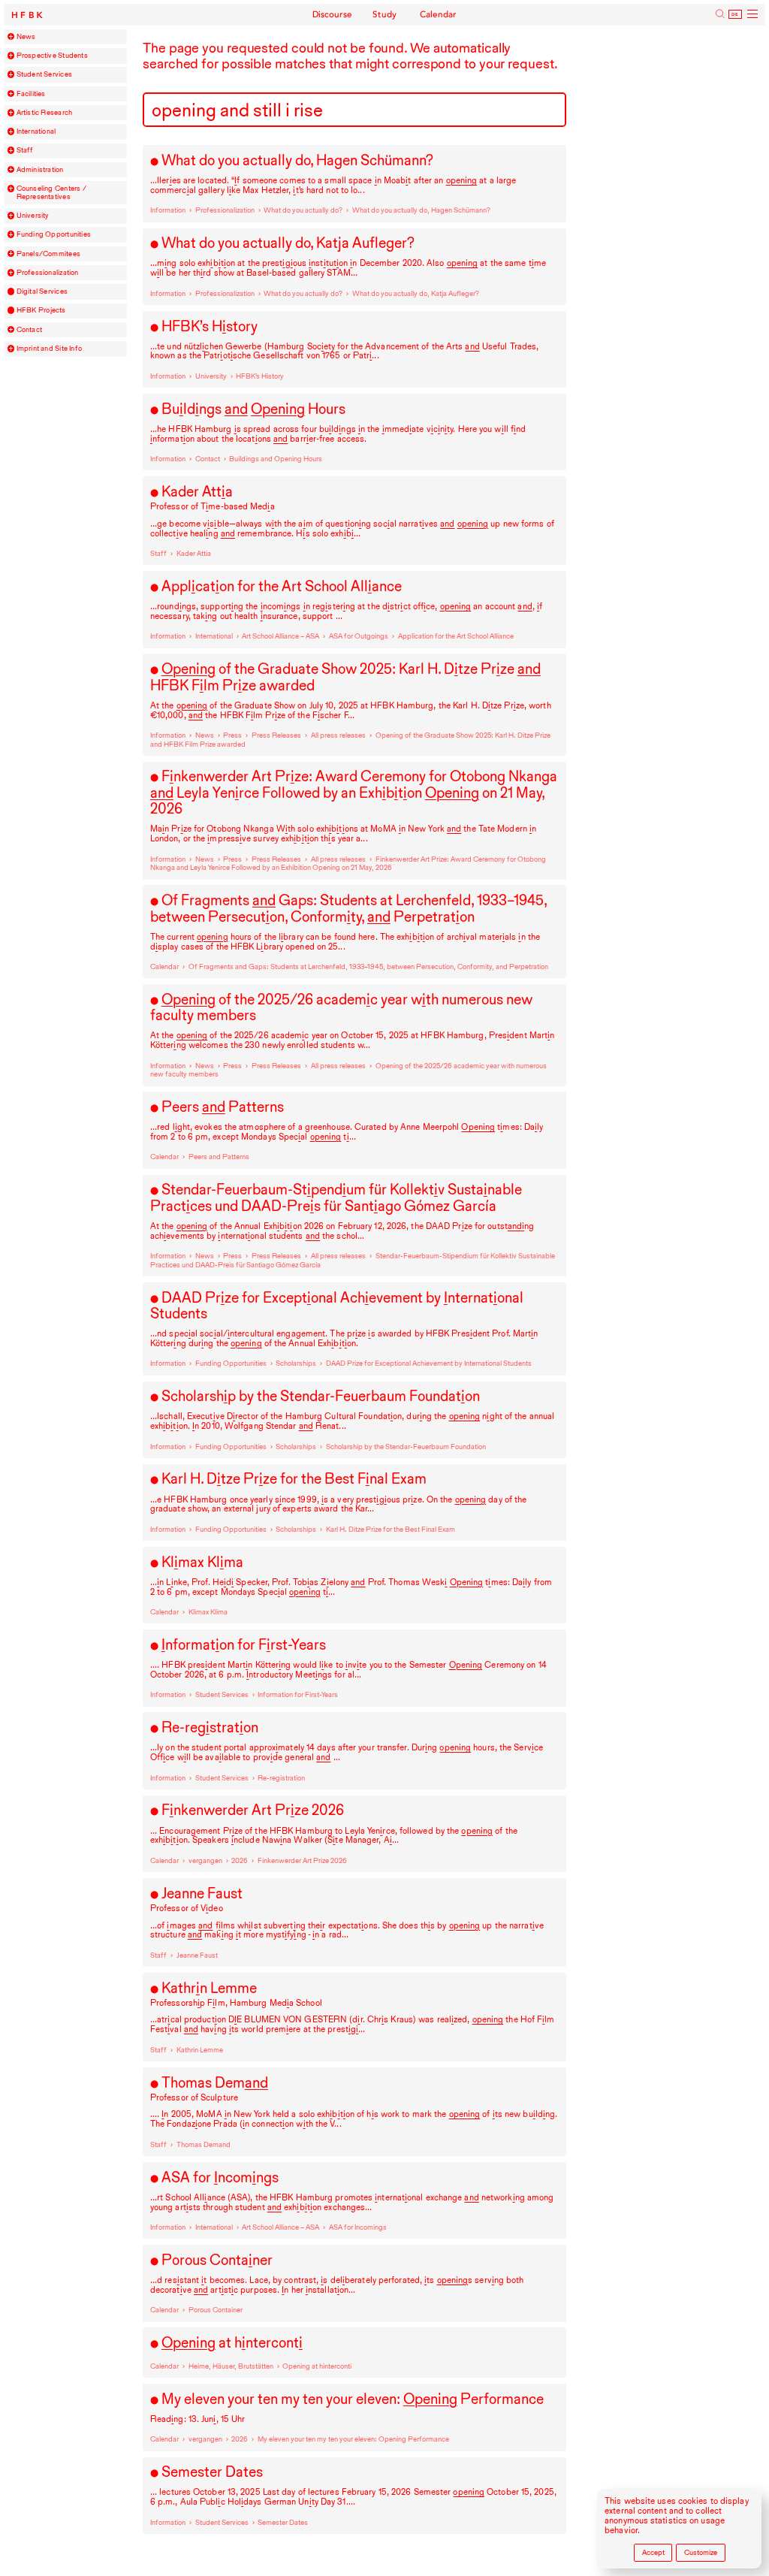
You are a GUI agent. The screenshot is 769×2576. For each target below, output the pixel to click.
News (26, 37)
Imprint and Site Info (50, 349)
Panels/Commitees (48, 254)
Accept (653, 2552)
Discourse (333, 14)
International (36, 131)
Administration (40, 170)
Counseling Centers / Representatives (51, 193)
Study (385, 14)
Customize (701, 2552)
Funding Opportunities (54, 234)
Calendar (438, 14)
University (33, 216)
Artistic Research (45, 113)
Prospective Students (52, 56)
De (735, 14)
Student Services (44, 74)
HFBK (29, 15)
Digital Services (42, 291)
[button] (11, 37)
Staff (25, 150)
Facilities (31, 94)
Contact (30, 330)
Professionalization (48, 273)
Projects (41, 310)
